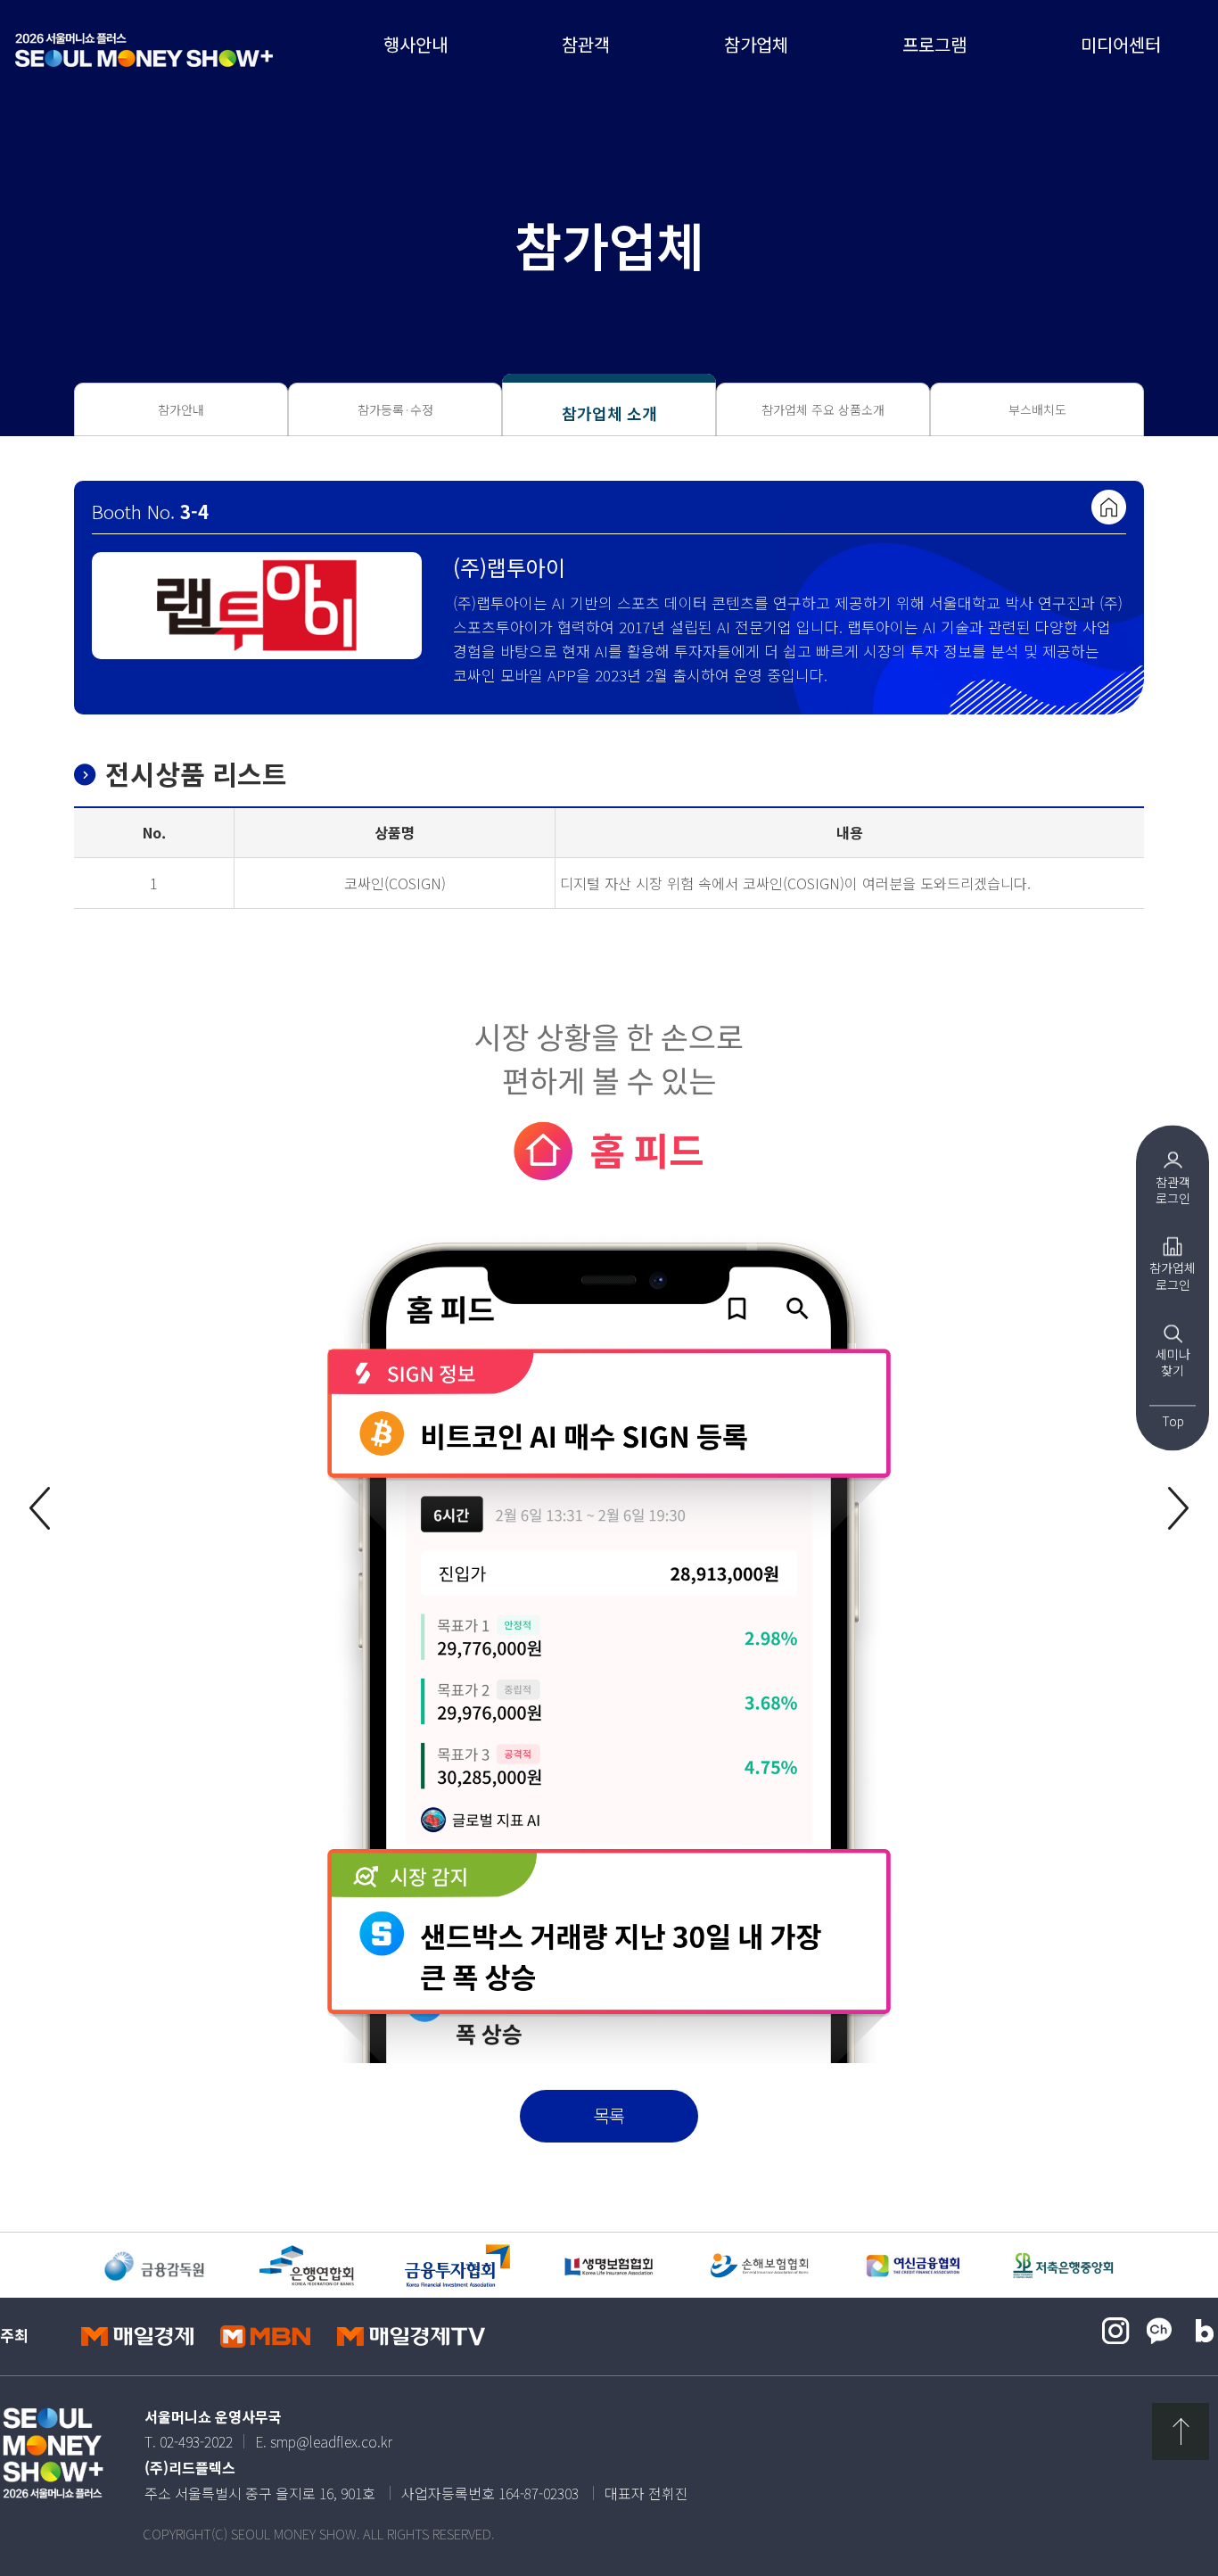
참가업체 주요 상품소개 (823, 409)
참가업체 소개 (609, 413)
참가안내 (181, 409)
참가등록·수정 (395, 409)
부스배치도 (1037, 409)
